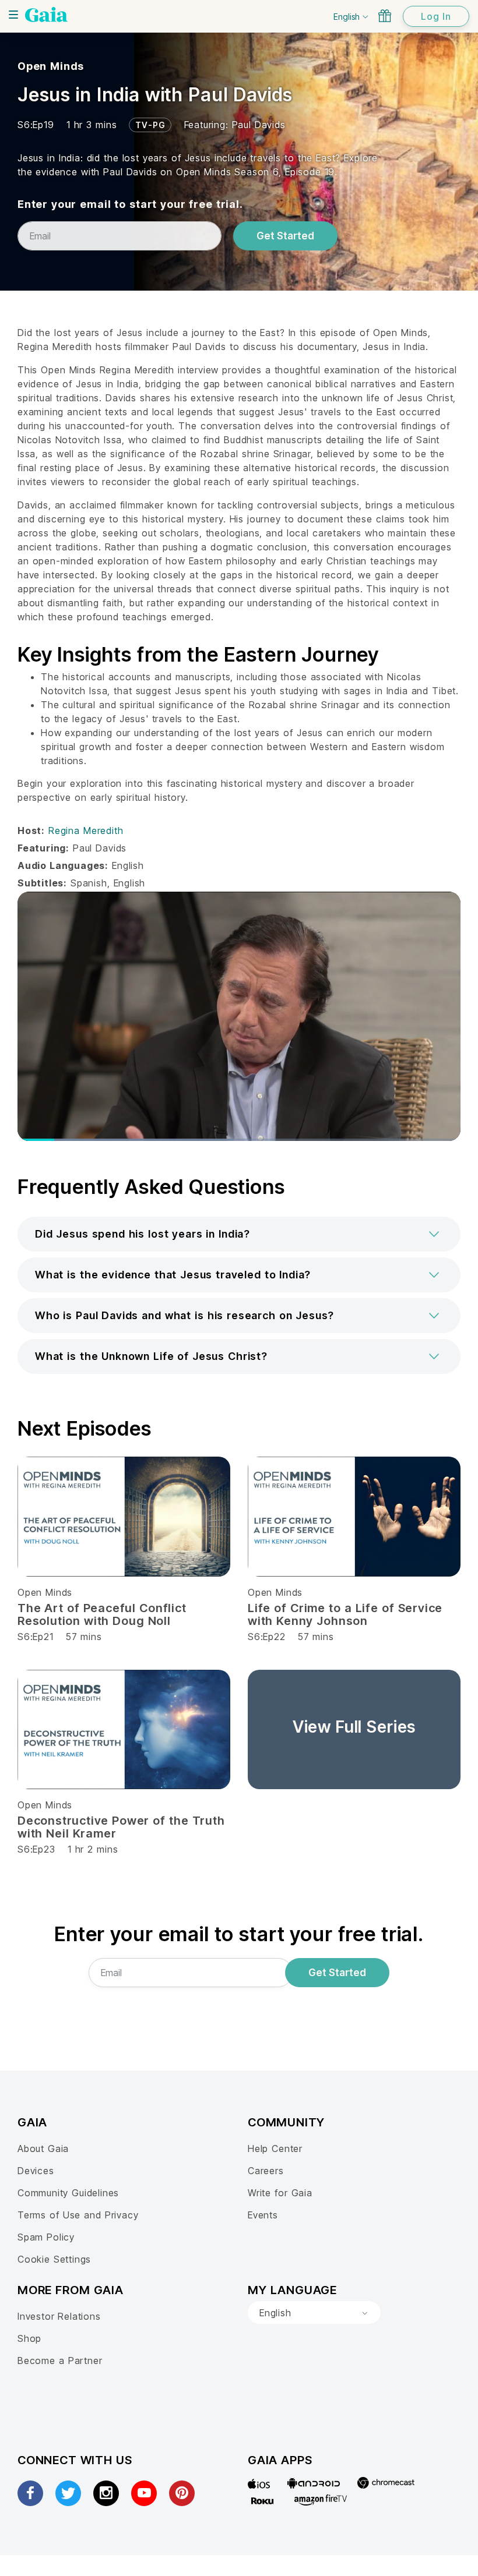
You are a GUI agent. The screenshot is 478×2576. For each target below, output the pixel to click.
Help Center (275, 2149)
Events (263, 2215)
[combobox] (314, 2313)
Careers (266, 2171)
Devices (36, 2171)
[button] (239, 1234)
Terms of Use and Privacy (78, 2215)
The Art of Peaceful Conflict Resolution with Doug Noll (102, 1614)
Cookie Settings (54, 2259)
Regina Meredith (86, 831)
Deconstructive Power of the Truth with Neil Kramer (121, 1827)
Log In (436, 16)
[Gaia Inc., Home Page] (46, 15)
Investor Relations (59, 2316)
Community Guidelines (68, 2193)
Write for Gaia (280, 2193)
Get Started (285, 236)
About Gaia (43, 2149)
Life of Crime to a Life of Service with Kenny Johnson (345, 1614)
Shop (29, 2338)
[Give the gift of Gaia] (385, 16)
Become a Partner (60, 2361)
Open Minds (51, 66)
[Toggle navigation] (13, 15)
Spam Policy (46, 2237)
